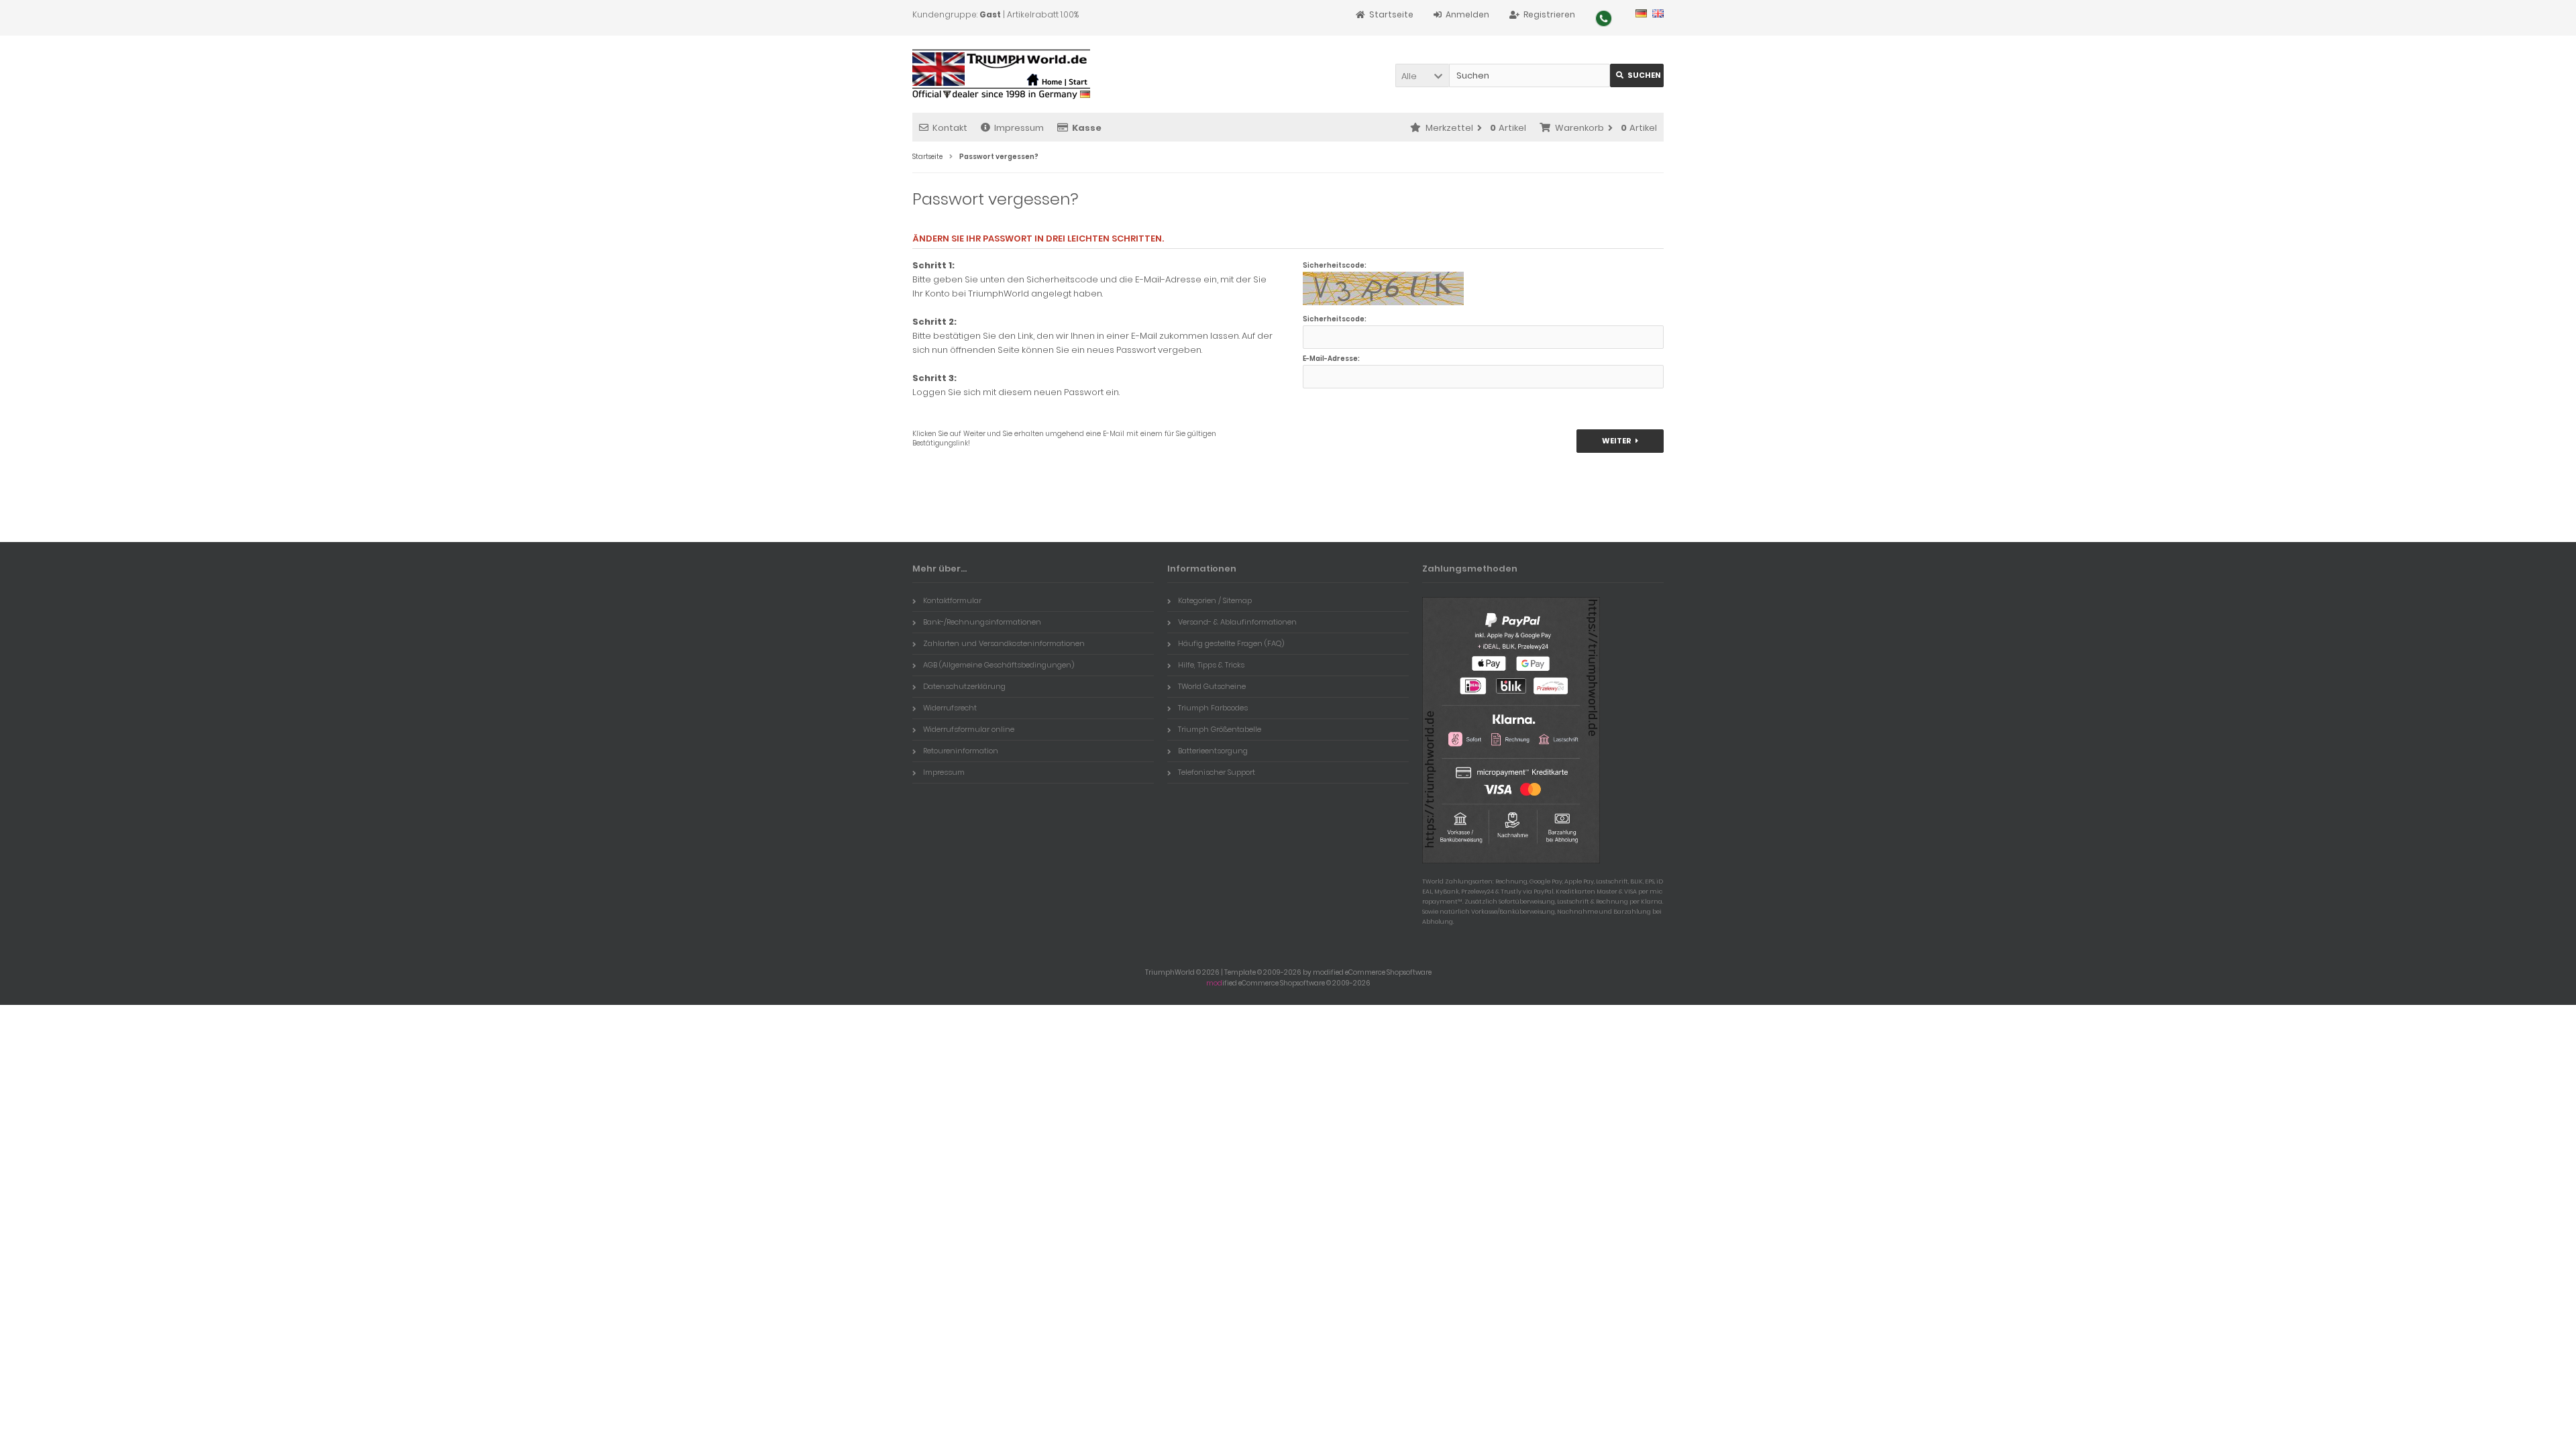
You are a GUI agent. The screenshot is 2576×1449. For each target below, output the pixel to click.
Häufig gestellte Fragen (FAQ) (1231, 643)
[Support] (1604, 18)
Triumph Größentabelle (1220, 729)
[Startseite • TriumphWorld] (1001, 74)
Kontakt (950, 128)
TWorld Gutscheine (1212, 686)
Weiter (1620, 441)
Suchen (1637, 75)
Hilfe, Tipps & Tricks (1211, 665)
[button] (1422, 75)
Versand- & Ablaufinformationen (1237, 622)
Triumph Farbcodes (1213, 708)
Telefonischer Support (1217, 772)
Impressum (1019, 128)
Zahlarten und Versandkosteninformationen (1004, 643)
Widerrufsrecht (950, 708)
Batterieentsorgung (1213, 751)
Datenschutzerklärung (964, 686)
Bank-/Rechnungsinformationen (982, 622)
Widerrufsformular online (969, 729)
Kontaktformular (952, 600)
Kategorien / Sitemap (1215, 600)
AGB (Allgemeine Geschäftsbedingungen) (999, 665)
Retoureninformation (961, 751)
